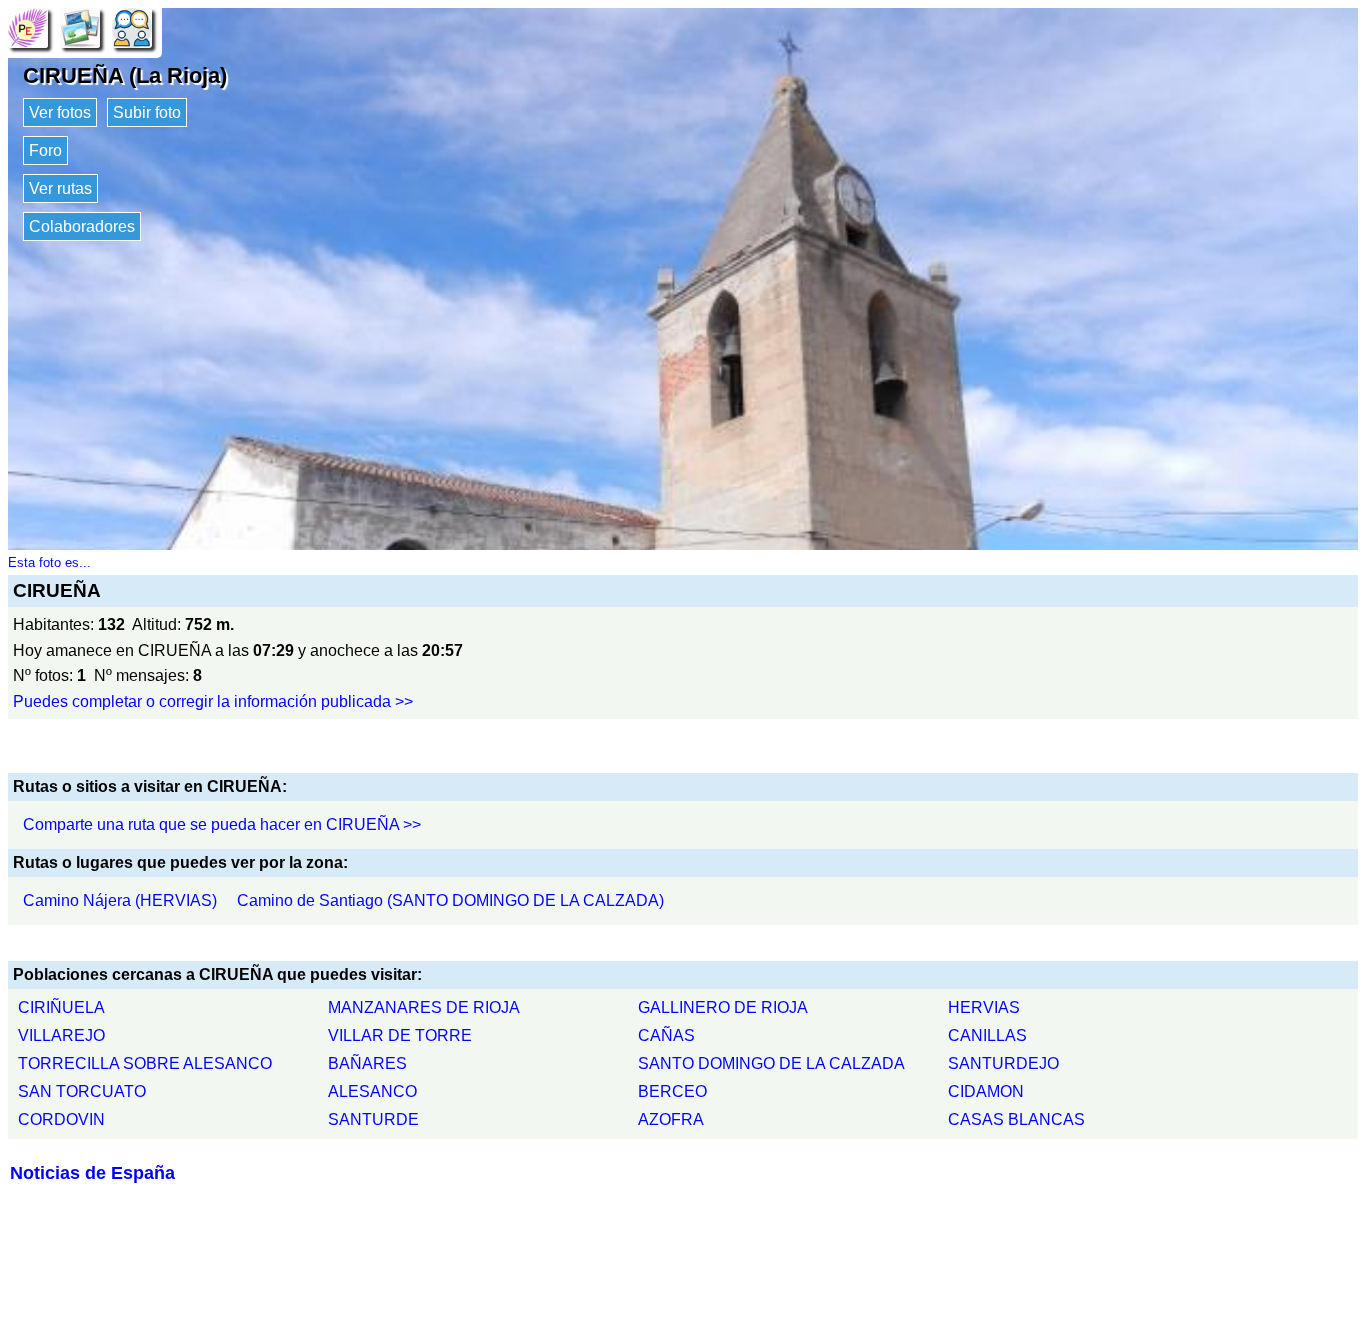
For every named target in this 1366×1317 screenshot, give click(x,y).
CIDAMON (986, 1091)
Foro (45, 150)
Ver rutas (60, 188)
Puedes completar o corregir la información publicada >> (213, 701)
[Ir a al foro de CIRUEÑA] (132, 26)
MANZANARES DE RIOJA (424, 1007)
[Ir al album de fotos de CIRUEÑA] (80, 26)
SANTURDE (373, 1119)
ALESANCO (372, 1091)
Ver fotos (60, 112)
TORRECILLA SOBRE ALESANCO (145, 1063)
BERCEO (672, 1091)
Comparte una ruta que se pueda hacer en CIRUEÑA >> (222, 824)
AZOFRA (671, 1119)
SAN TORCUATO (82, 1091)
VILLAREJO (61, 1035)
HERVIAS (984, 1007)
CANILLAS (987, 1035)
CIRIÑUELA (61, 1007)
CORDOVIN (61, 1119)
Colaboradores (82, 226)
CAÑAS (666, 1035)
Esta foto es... (49, 562)
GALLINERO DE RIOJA (723, 1007)
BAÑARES (367, 1063)
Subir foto (147, 112)
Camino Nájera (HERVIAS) (120, 900)
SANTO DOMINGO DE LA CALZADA (771, 1063)
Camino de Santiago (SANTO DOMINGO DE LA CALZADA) (450, 900)
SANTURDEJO (1003, 1063)
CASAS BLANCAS (1016, 1119)
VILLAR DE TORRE (400, 1035)
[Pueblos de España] (28, 26)
